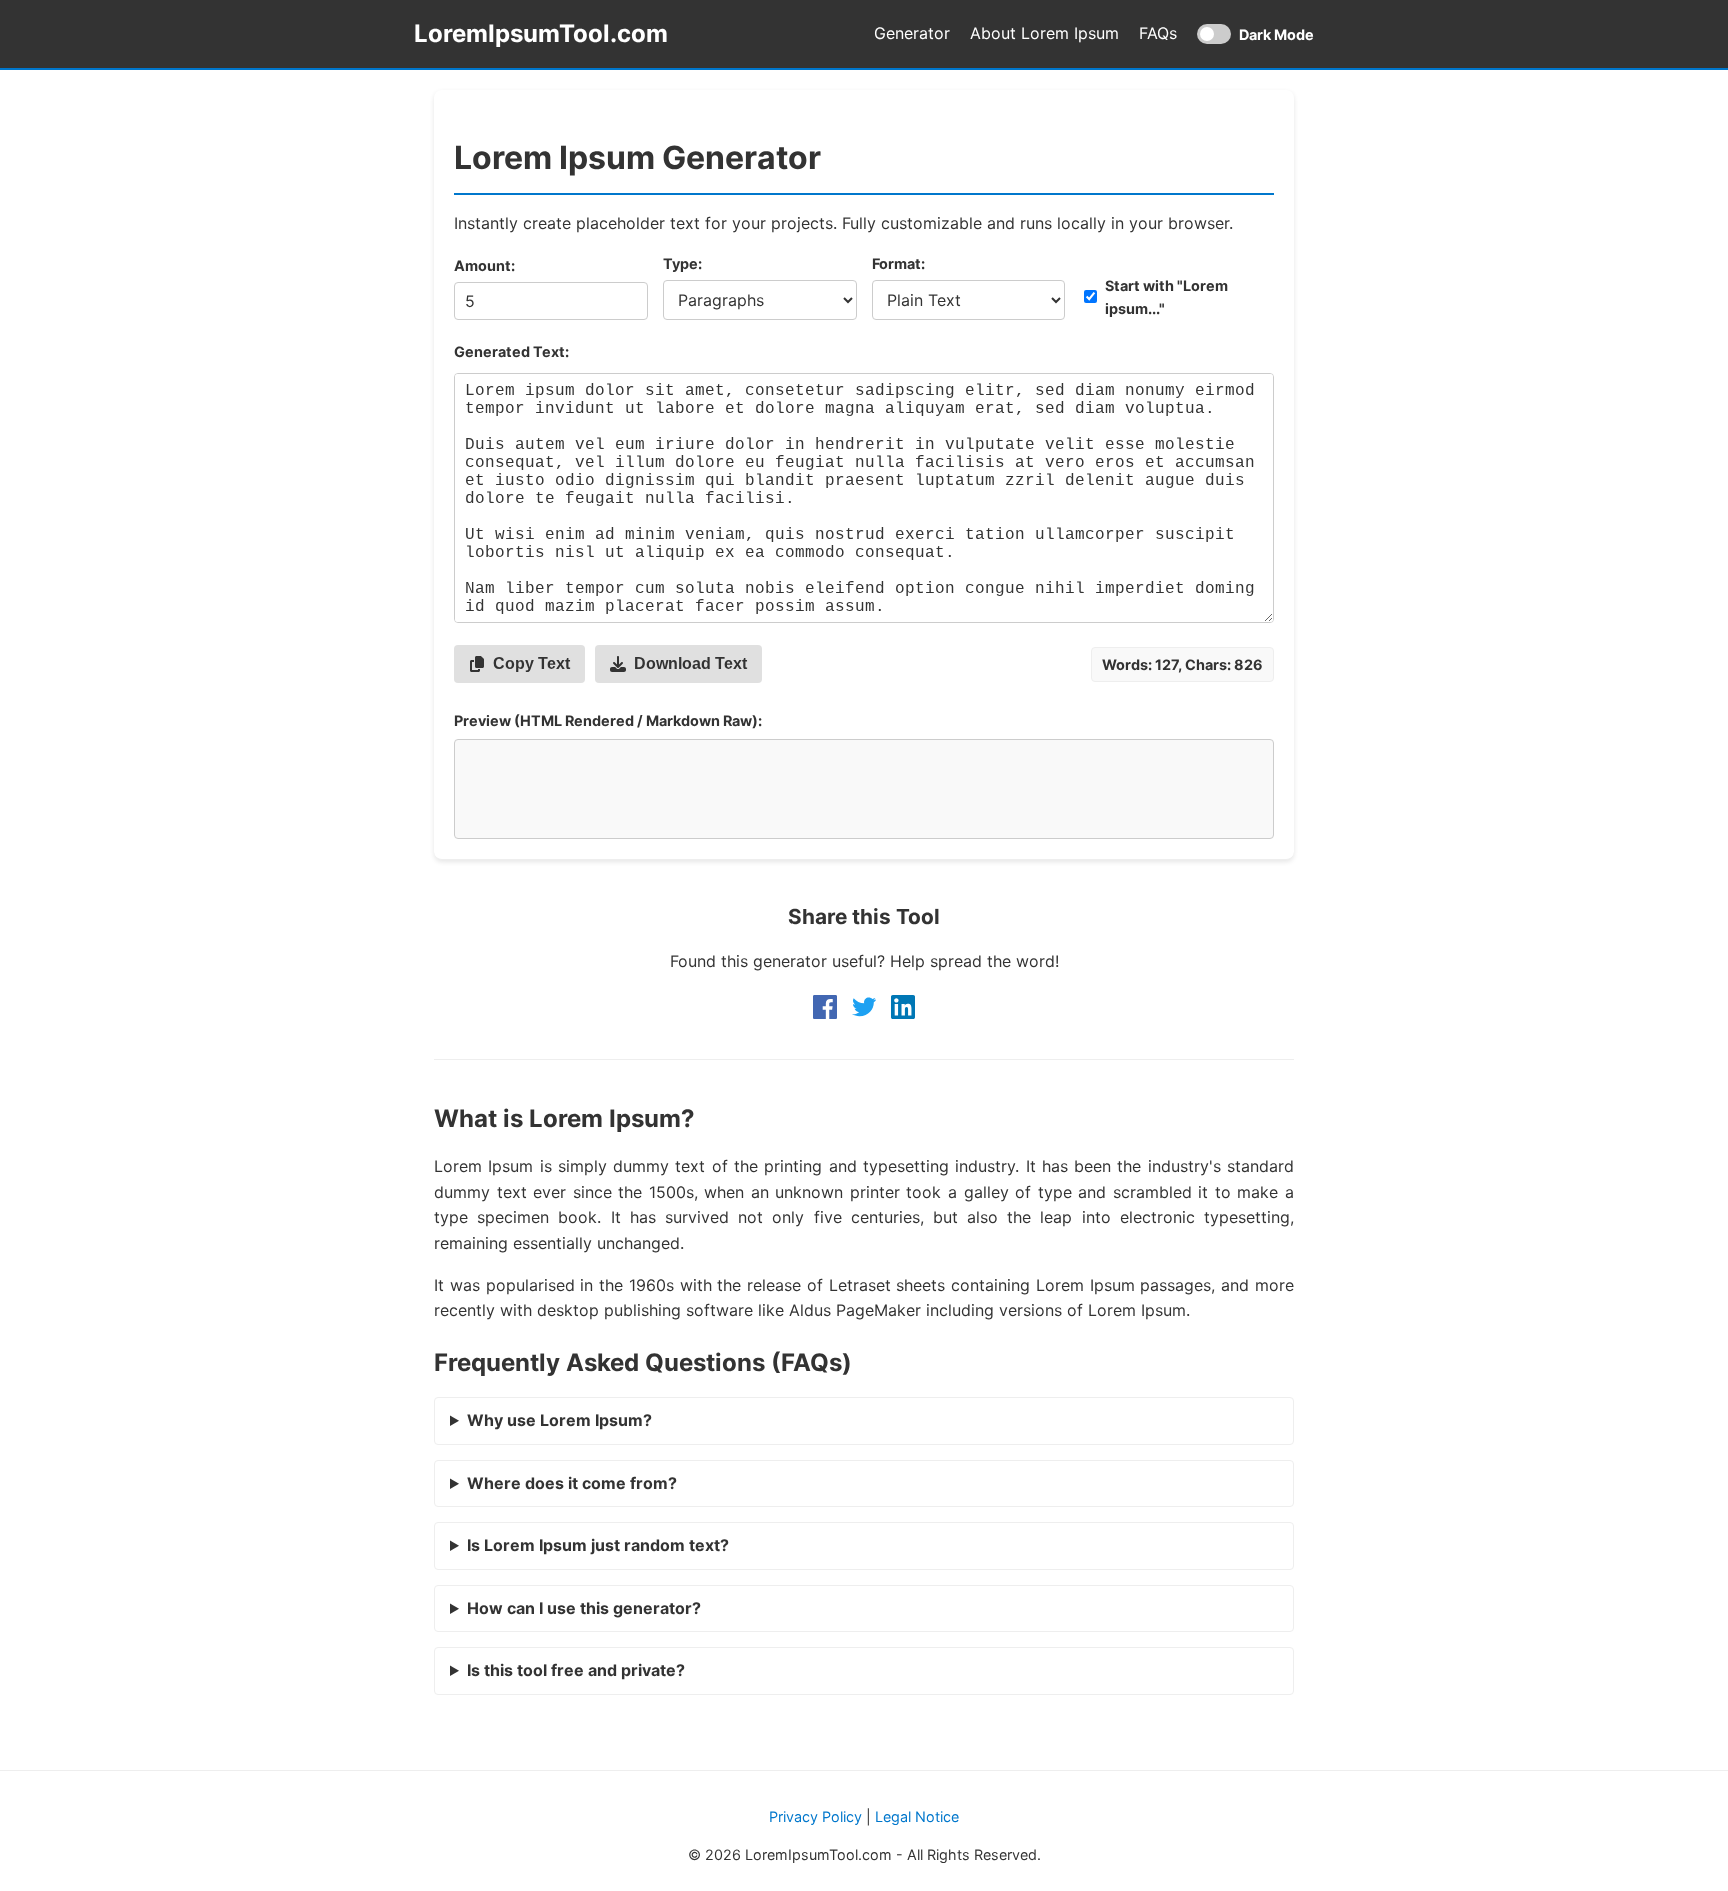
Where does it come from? (572, 1483)
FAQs (1158, 33)
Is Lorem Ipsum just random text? (598, 1545)
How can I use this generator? (584, 1608)
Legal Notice (917, 1816)
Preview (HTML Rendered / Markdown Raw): (608, 720)
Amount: (484, 265)
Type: (682, 263)
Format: (898, 263)
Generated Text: (511, 351)
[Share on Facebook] (825, 1007)
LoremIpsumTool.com (541, 33)
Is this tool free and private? (576, 1670)
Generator (912, 33)
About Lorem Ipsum (1044, 33)
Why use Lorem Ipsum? (559, 1420)
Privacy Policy (815, 1816)
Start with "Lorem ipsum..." (1166, 297)
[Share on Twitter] (864, 1007)
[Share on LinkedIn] (903, 1007)
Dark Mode (1255, 36)
